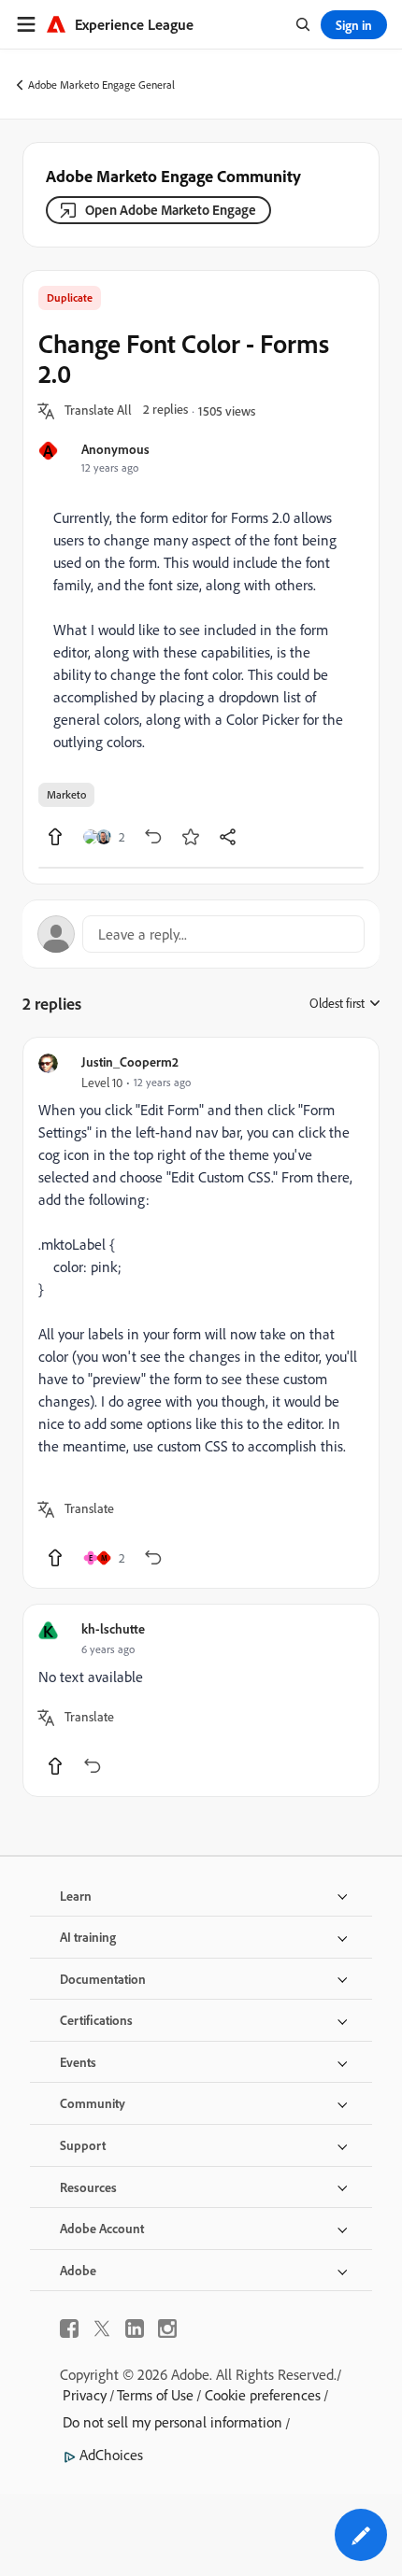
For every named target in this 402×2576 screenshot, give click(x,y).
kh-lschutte (113, 1628)
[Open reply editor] (201, 934)
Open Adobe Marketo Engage (171, 210)
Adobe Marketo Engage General (101, 85)
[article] (201, 1313)
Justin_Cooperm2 (130, 1062)
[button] (98, 411)
